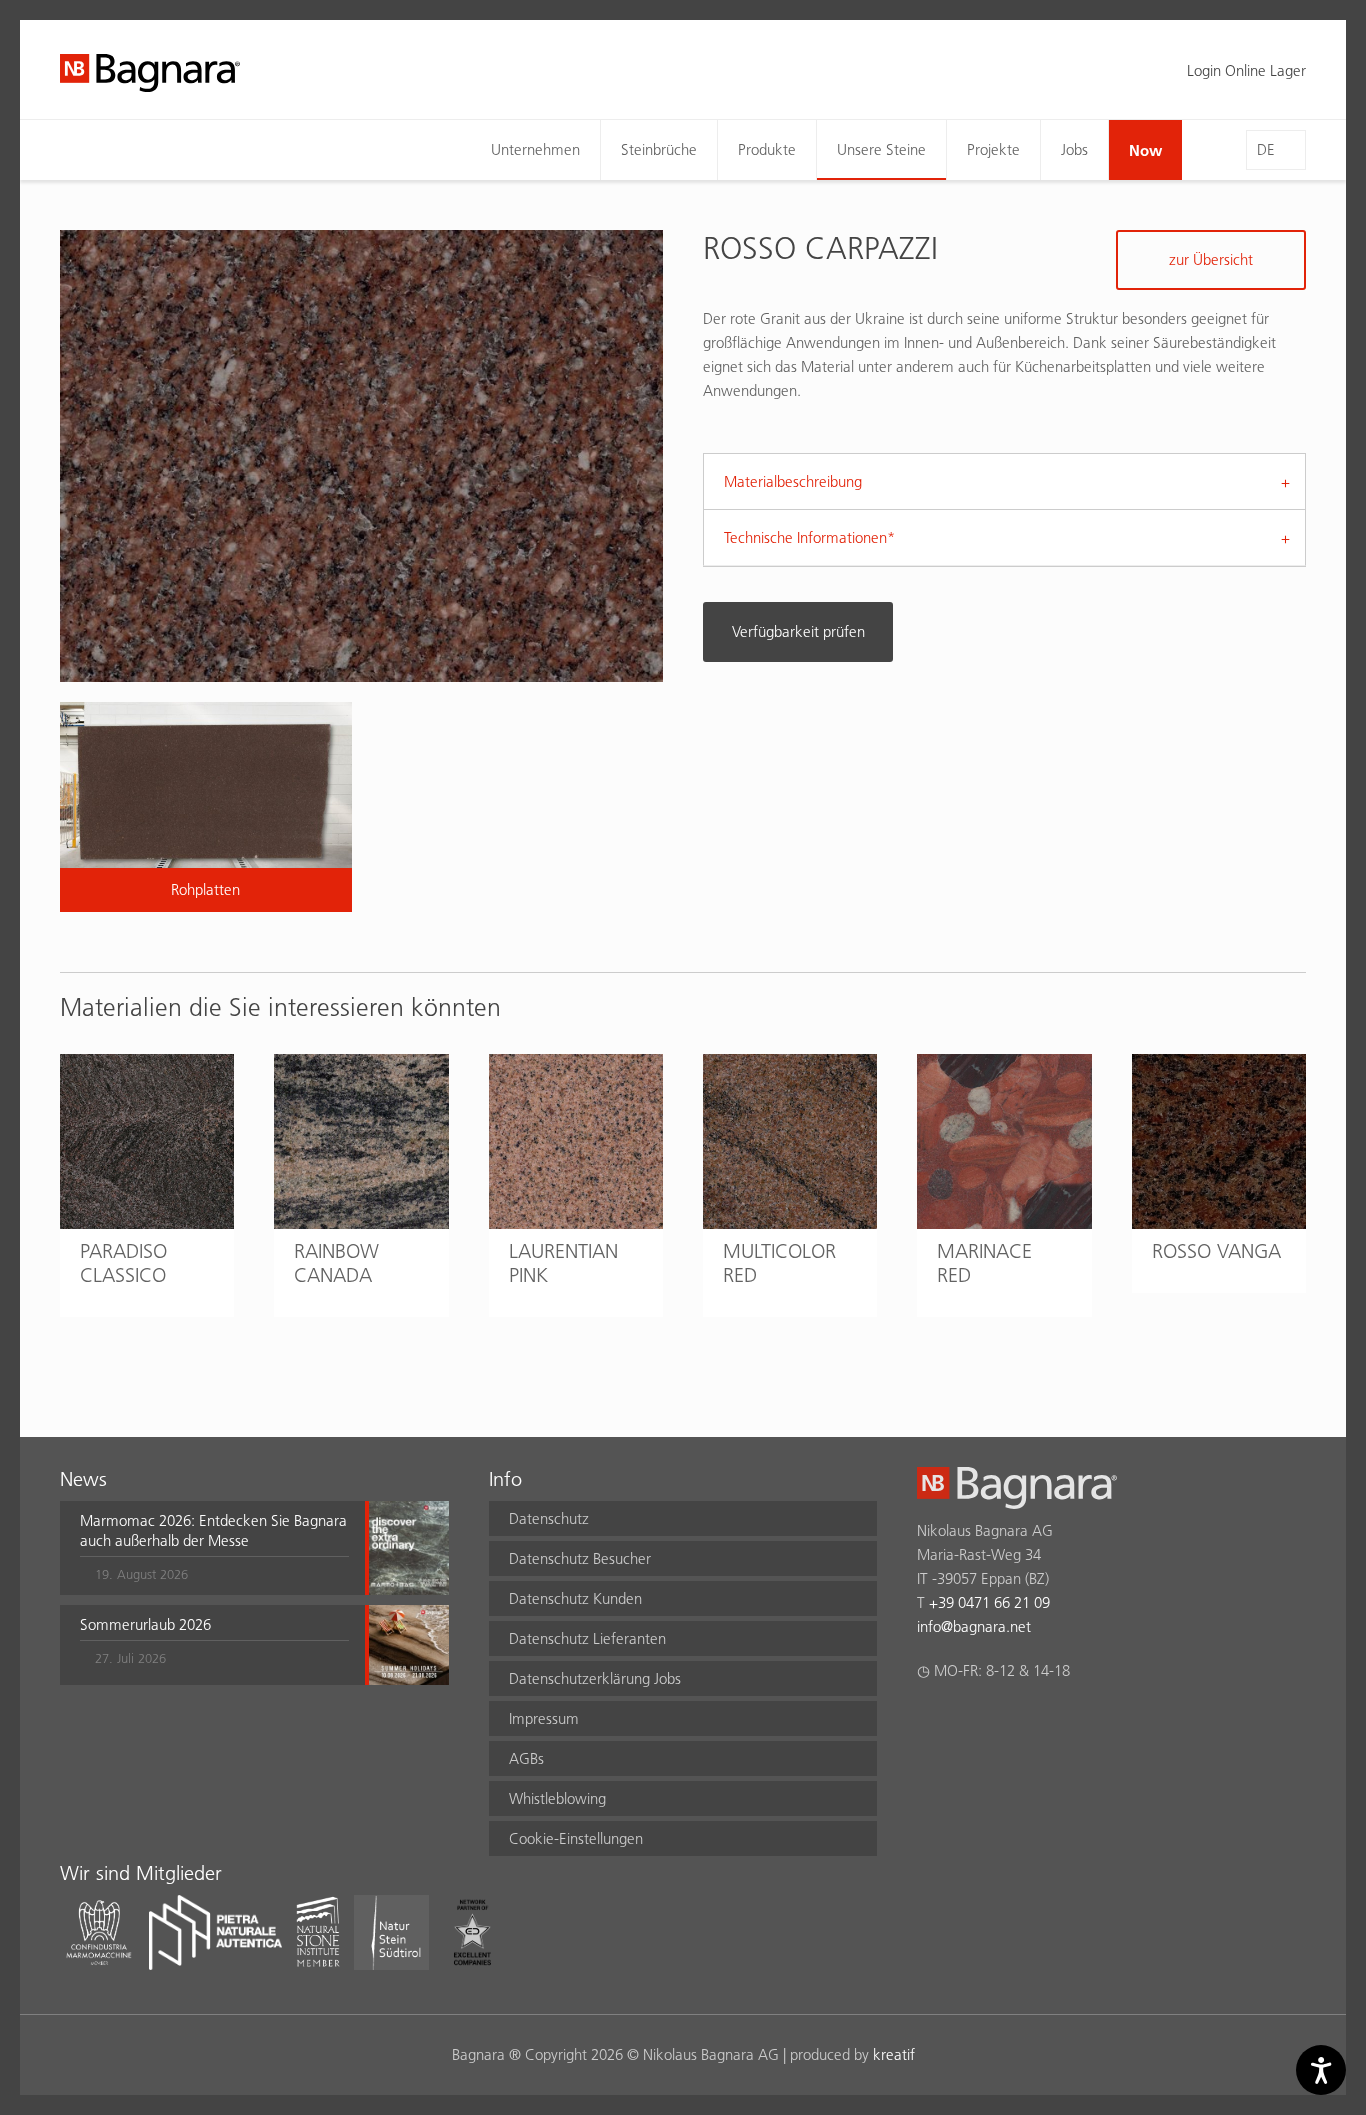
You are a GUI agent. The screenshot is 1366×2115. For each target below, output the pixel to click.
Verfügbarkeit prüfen (798, 631)
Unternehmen (535, 149)
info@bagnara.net (974, 1626)
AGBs (526, 1758)
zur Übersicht (1211, 259)
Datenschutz (549, 1518)
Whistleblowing (557, 1798)
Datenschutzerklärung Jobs (595, 1678)
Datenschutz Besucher (580, 1558)
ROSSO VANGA (1216, 1251)
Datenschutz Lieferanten (587, 1638)
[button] (214, 1548)
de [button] (1266, 149)
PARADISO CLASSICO (123, 1263)
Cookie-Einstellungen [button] (576, 1838)
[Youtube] (1045, 1723)
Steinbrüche (659, 149)
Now (1145, 150)
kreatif (894, 2054)
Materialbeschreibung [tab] (793, 481)
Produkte (767, 149)
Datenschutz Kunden (575, 1598)
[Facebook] (928, 1723)
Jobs (1074, 149)
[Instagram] (967, 1723)
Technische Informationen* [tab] (809, 537)
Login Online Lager (1246, 70)
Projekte (993, 149)
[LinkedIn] (1006, 1723)
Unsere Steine (881, 149)
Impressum (544, 1718)
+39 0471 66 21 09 (989, 1602)
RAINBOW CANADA (336, 1263)
